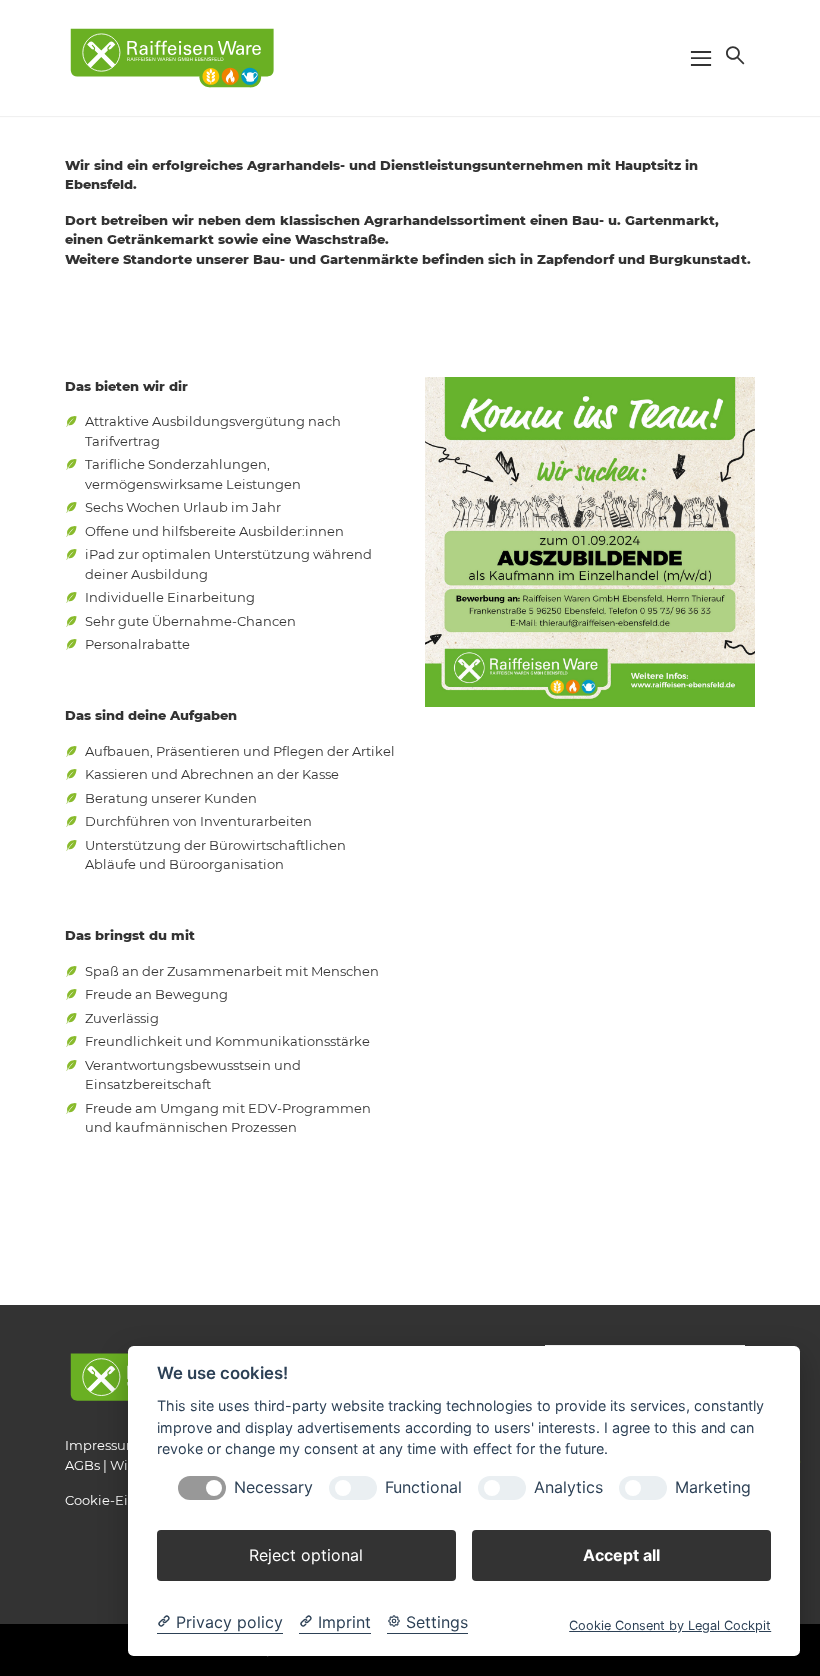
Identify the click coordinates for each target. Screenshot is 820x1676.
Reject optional (306, 1555)
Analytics (568, 1487)
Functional (423, 1487)
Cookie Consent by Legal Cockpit (670, 1625)
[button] (733, 55)
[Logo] (172, 57)
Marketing (713, 1487)
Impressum (102, 1445)
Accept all (621, 1555)
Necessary (273, 1487)
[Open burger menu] (701, 58)
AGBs (82, 1465)
